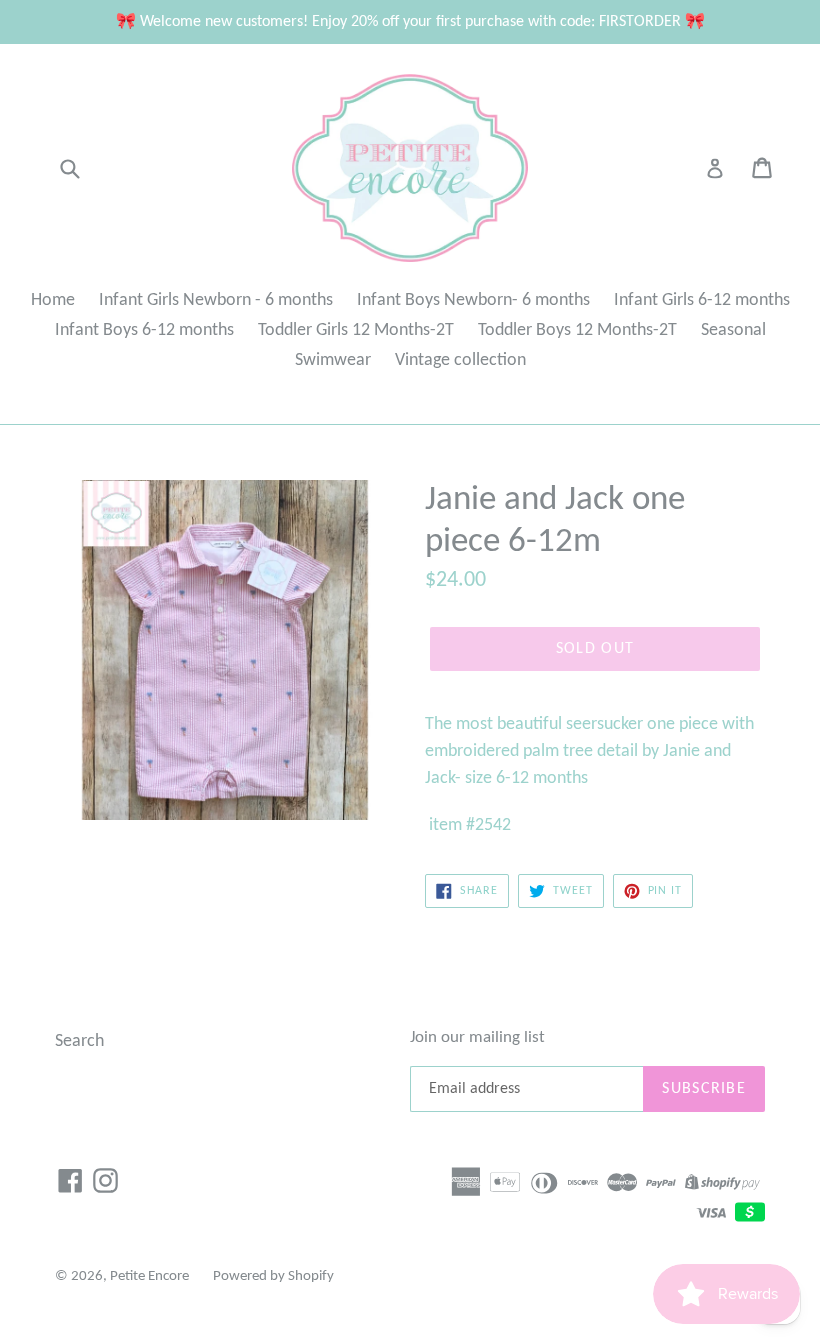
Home (53, 300)
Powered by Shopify (273, 1276)
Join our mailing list (477, 1037)
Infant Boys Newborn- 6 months (473, 300)
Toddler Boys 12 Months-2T (577, 330)
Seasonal (733, 330)
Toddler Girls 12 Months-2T (356, 330)
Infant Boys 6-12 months (144, 330)
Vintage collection (460, 360)
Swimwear (333, 360)
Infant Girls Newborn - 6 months (216, 300)
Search (79, 1041)
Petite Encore (149, 1276)
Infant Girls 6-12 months (702, 300)
